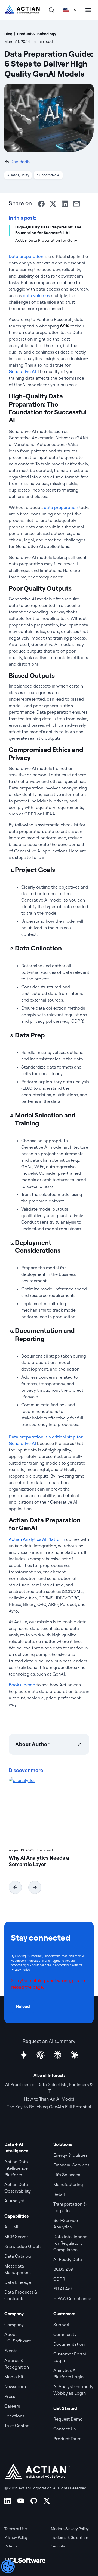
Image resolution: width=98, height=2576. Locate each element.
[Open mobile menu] (88, 10)
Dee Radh (20, 162)
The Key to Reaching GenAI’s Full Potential (49, 2107)
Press (10, 2396)
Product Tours (67, 2439)
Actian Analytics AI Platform (37, 1539)
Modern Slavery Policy (70, 2529)
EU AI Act (63, 2289)
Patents (11, 2546)
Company (14, 2325)
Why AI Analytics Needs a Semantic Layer (39, 1861)
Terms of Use (16, 2529)
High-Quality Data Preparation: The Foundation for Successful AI (48, 230)
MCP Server (16, 2237)
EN (74, 10)
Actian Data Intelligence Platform (16, 2168)
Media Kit (14, 2377)
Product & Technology (36, 34)
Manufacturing (68, 2184)
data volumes (36, 295)
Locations (14, 2416)
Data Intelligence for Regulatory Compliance (70, 2243)
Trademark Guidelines (70, 2537)
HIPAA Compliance (72, 2298)
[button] (15, 1887)
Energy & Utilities (70, 2155)
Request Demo (68, 2419)
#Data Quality (18, 175)
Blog (8, 34)
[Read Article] (49, 1810)
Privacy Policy (20, 1970)
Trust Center (16, 2426)
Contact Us (65, 2429)
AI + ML (12, 2227)
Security (58, 2546)
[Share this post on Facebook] (41, 204)
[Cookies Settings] (8, 2566)
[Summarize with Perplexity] (57, 2055)
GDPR (59, 2279)
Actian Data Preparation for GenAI (47, 240)
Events (11, 2351)
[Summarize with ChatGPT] (41, 2055)
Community (65, 2334)
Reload (23, 2006)
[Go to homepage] (23, 10)
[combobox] (70, 10)
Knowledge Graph (22, 2246)
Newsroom (15, 2386)
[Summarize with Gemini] (24, 2055)
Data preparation (26, 256)
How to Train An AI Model (49, 2099)
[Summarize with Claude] (74, 2055)
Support (62, 2325)
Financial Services (71, 2165)
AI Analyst (14, 2201)
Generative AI (22, 371)
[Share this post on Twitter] (53, 204)
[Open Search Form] (51, 10)
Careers (12, 2406)
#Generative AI (48, 175)
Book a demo (22, 1685)
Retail (59, 2194)
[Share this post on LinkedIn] (65, 204)
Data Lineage (18, 2282)
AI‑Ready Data (68, 2259)
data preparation (61, 507)
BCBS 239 (63, 2269)
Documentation (69, 2344)
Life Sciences (67, 2175)
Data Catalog (18, 2256)
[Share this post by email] (76, 204)
